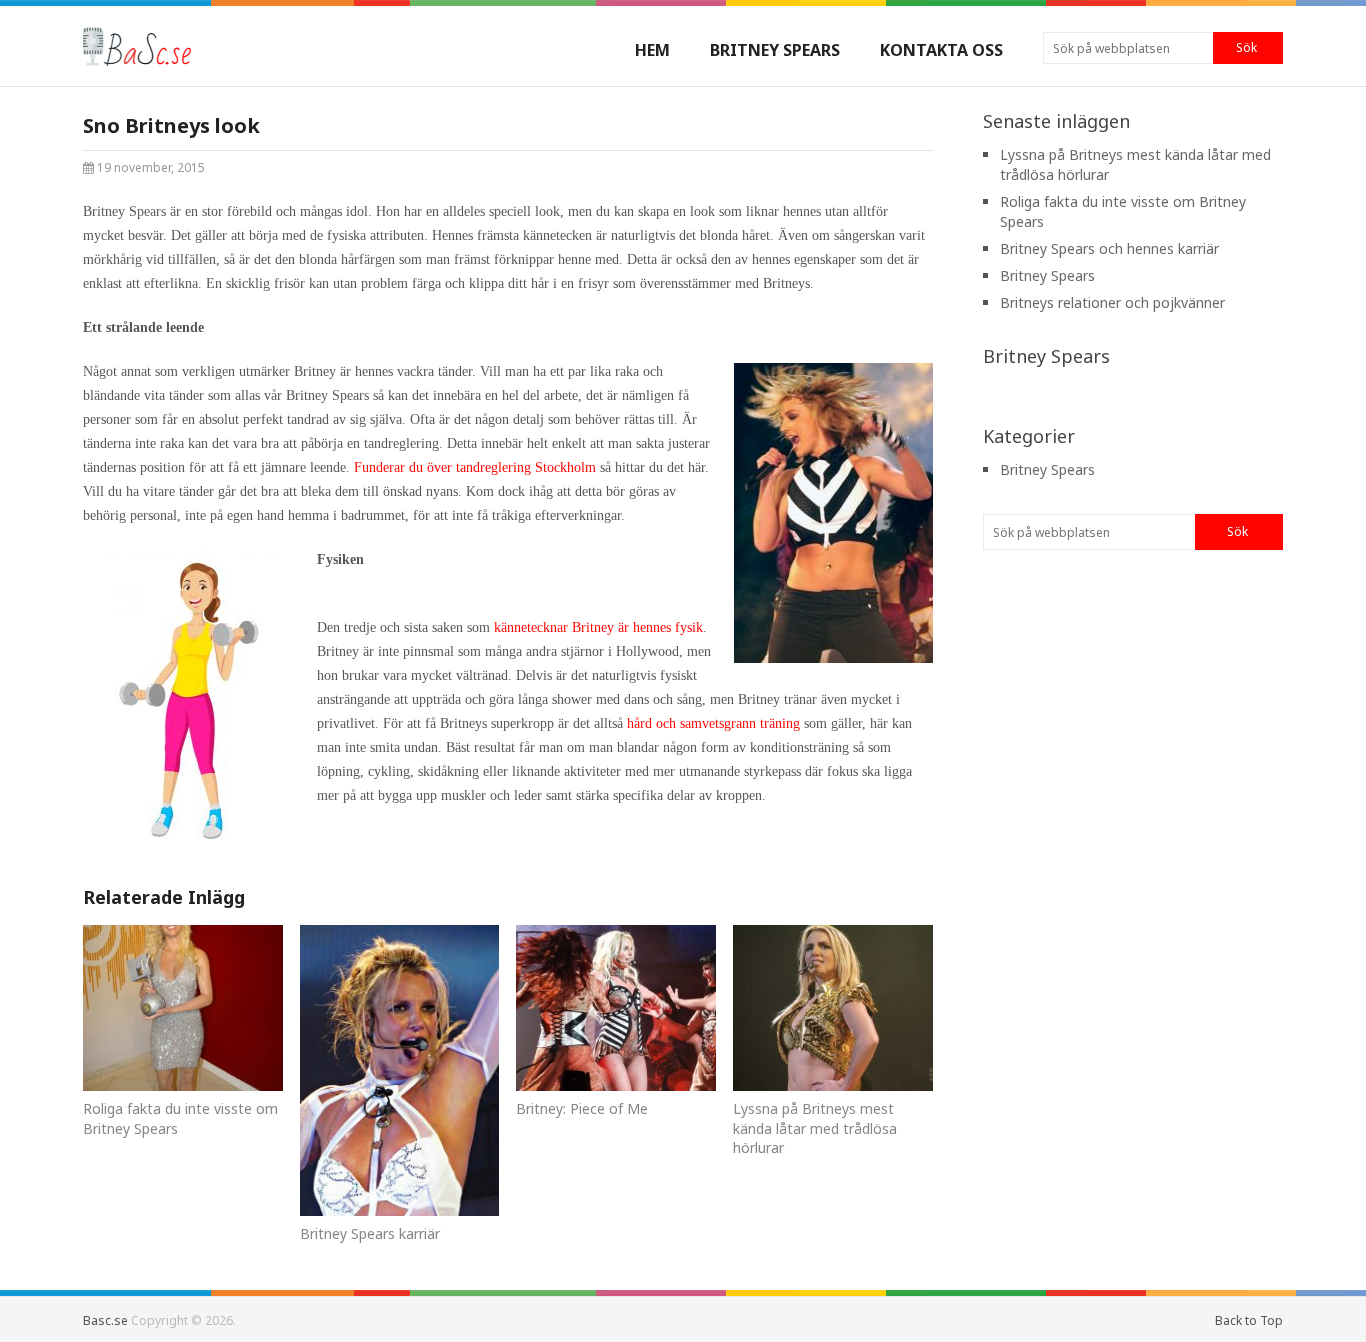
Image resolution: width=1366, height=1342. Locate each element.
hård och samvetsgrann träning (713, 723)
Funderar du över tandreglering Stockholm (475, 467)
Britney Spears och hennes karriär (1109, 248)
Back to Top (1249, 1320)
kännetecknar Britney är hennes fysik (598, 627)
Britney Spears (775, 50)
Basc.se (105, 1320)
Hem (652, 50)
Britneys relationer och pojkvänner (1112, 302)
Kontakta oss (941, 50)
